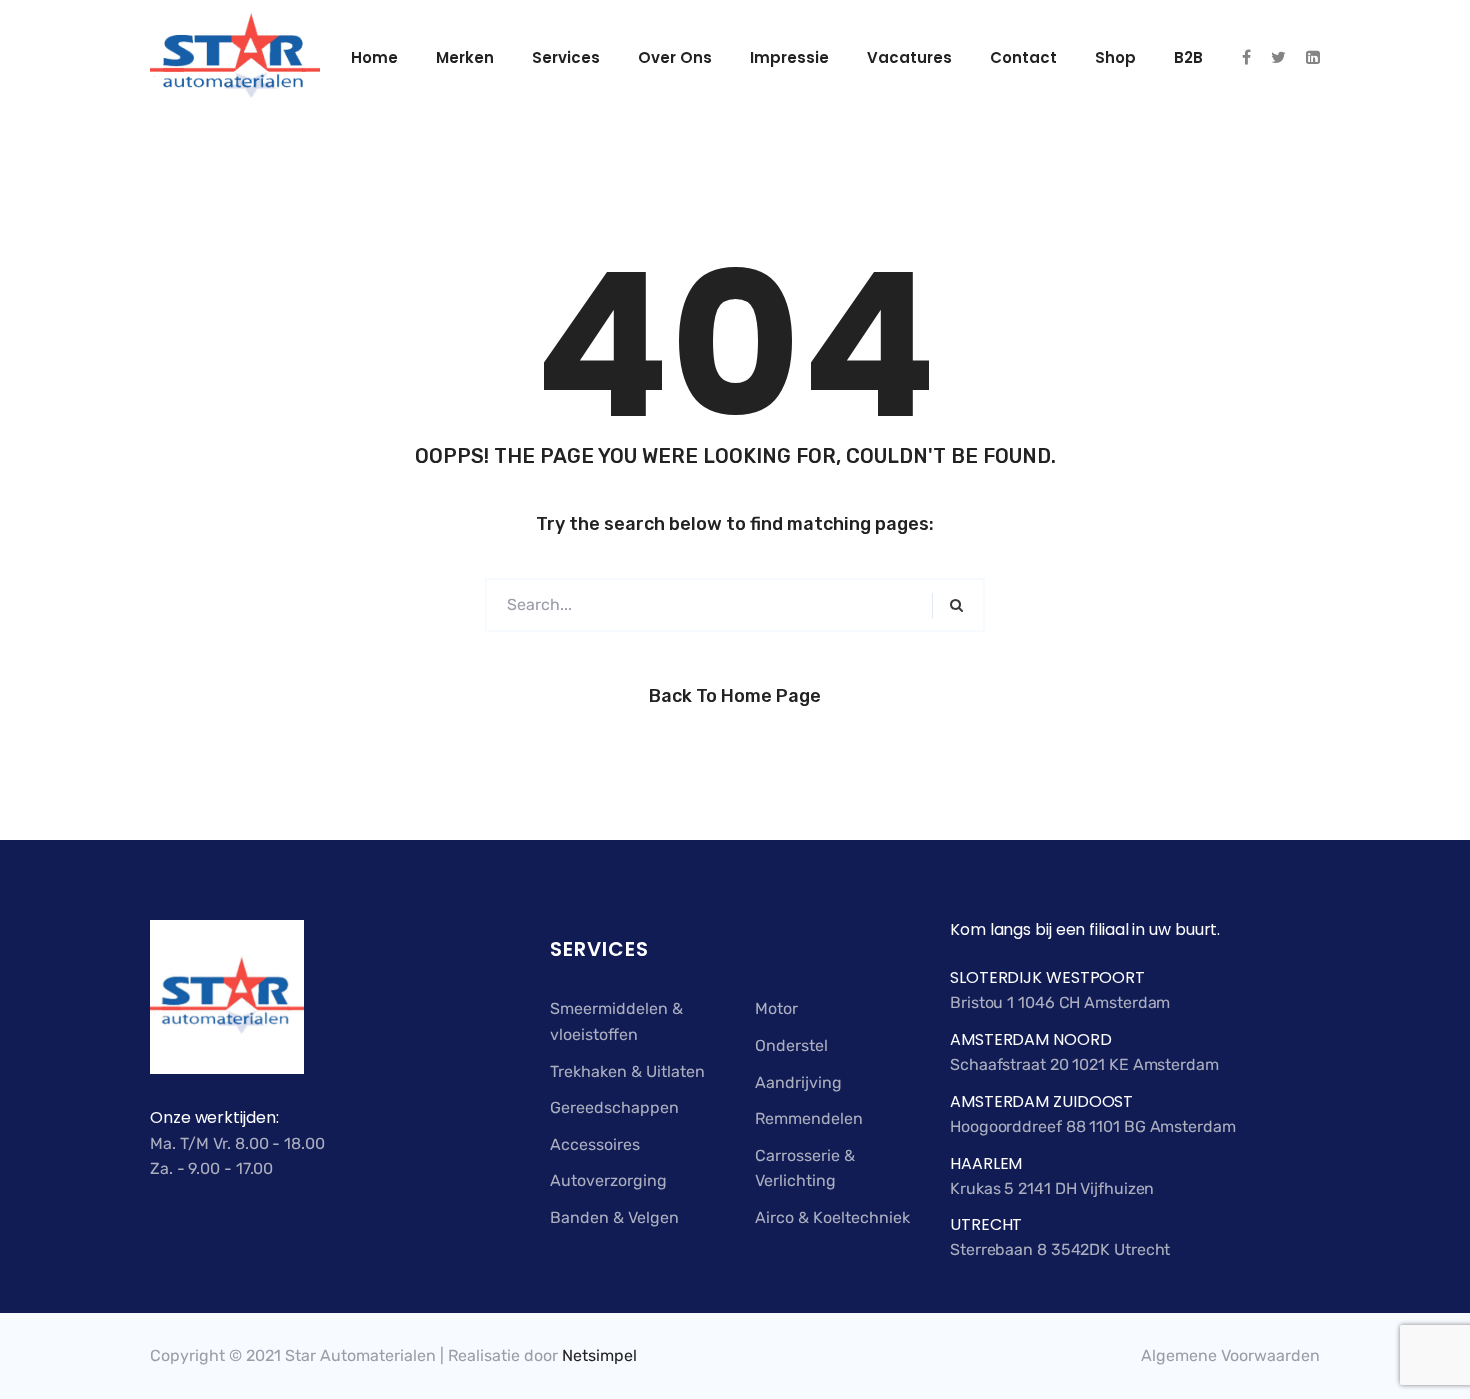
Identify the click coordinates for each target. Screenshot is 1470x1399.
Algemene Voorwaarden (1230, 1355)
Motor (776, 1008)
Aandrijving (798, 1082)
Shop (1115, 57)
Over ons (675, 57)
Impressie (789, 57)
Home (374, 57)
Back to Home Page (735, 696)
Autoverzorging (608, 1180)
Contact (1023, 57)
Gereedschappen (614, 1107)
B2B (1188, 57)
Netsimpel (599, 1355)
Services (566, 57)
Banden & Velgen (614, 1217)
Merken (465, 57)
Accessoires (595, 1144)
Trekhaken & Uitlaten (627, 1071)
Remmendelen (809, 1118)
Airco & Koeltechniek (832, 1217)
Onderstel (791, 1045)
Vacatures (909, 57)
